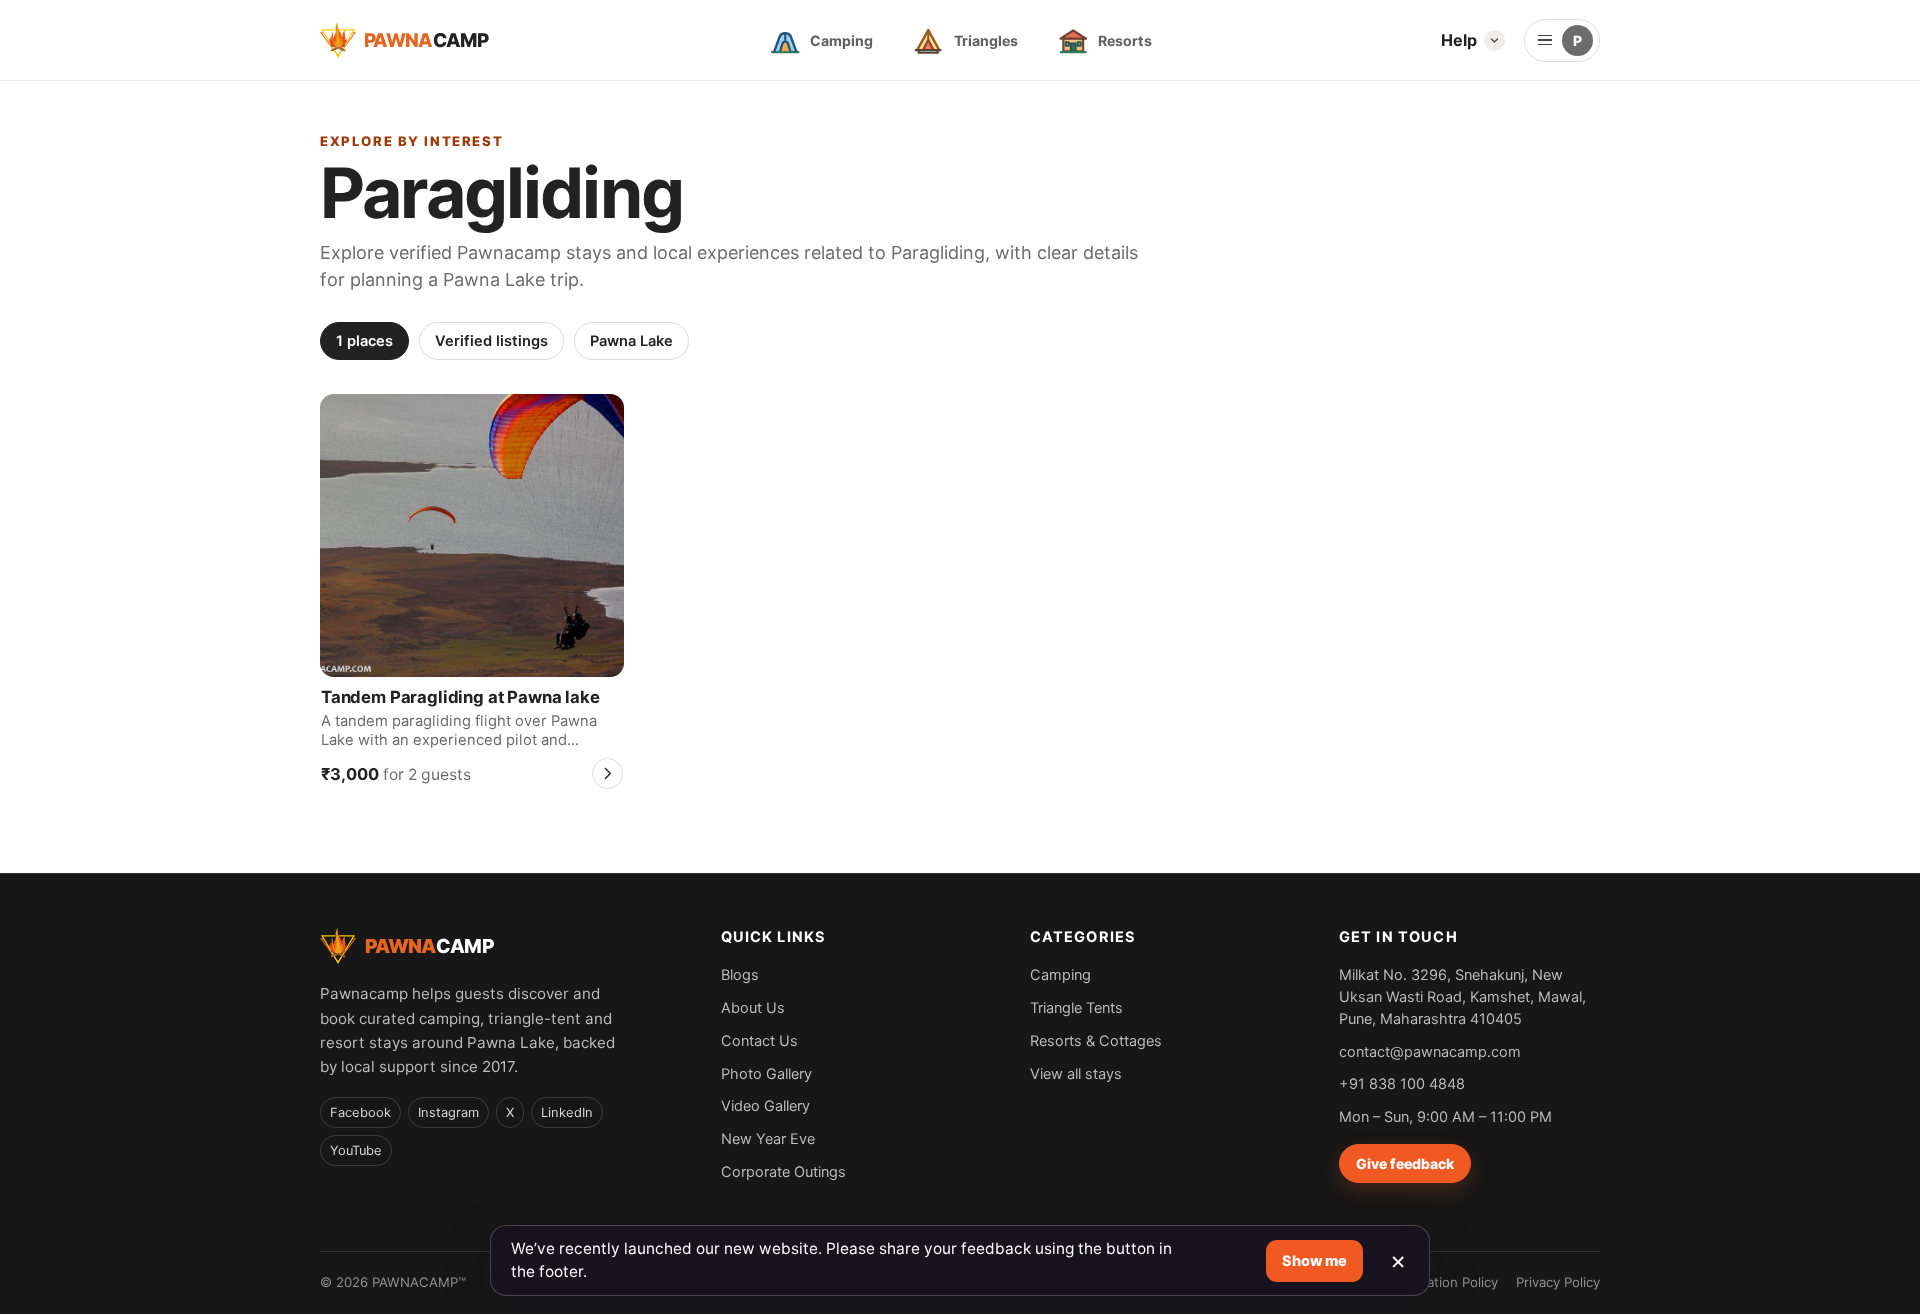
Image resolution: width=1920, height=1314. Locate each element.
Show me (1314, 1260)
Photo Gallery (766, 1073)
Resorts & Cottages (1096, 1040)
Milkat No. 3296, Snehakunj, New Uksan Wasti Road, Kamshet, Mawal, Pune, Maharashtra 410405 (1462, 996)
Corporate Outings (783, 1171)
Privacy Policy (1558, 1282)
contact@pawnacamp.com (1430, 1051)
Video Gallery (765, 1105)
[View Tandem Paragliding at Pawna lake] (472, 535)
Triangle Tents (1076, 1007)
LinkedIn (567, 1112)
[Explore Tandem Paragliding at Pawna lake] (607, 773)
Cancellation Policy (1439, 1282)
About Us (753, 1007)
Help (1459, 40)
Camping (1060, 974)
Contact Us (759, 1040)
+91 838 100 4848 (1402, 1083)
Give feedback (1405, 1163)
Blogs (740, 974)
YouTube (356, 1150)
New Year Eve (768, 1138)
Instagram (448, 1112)
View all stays (1076, 1073)
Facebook (360, 1112)
